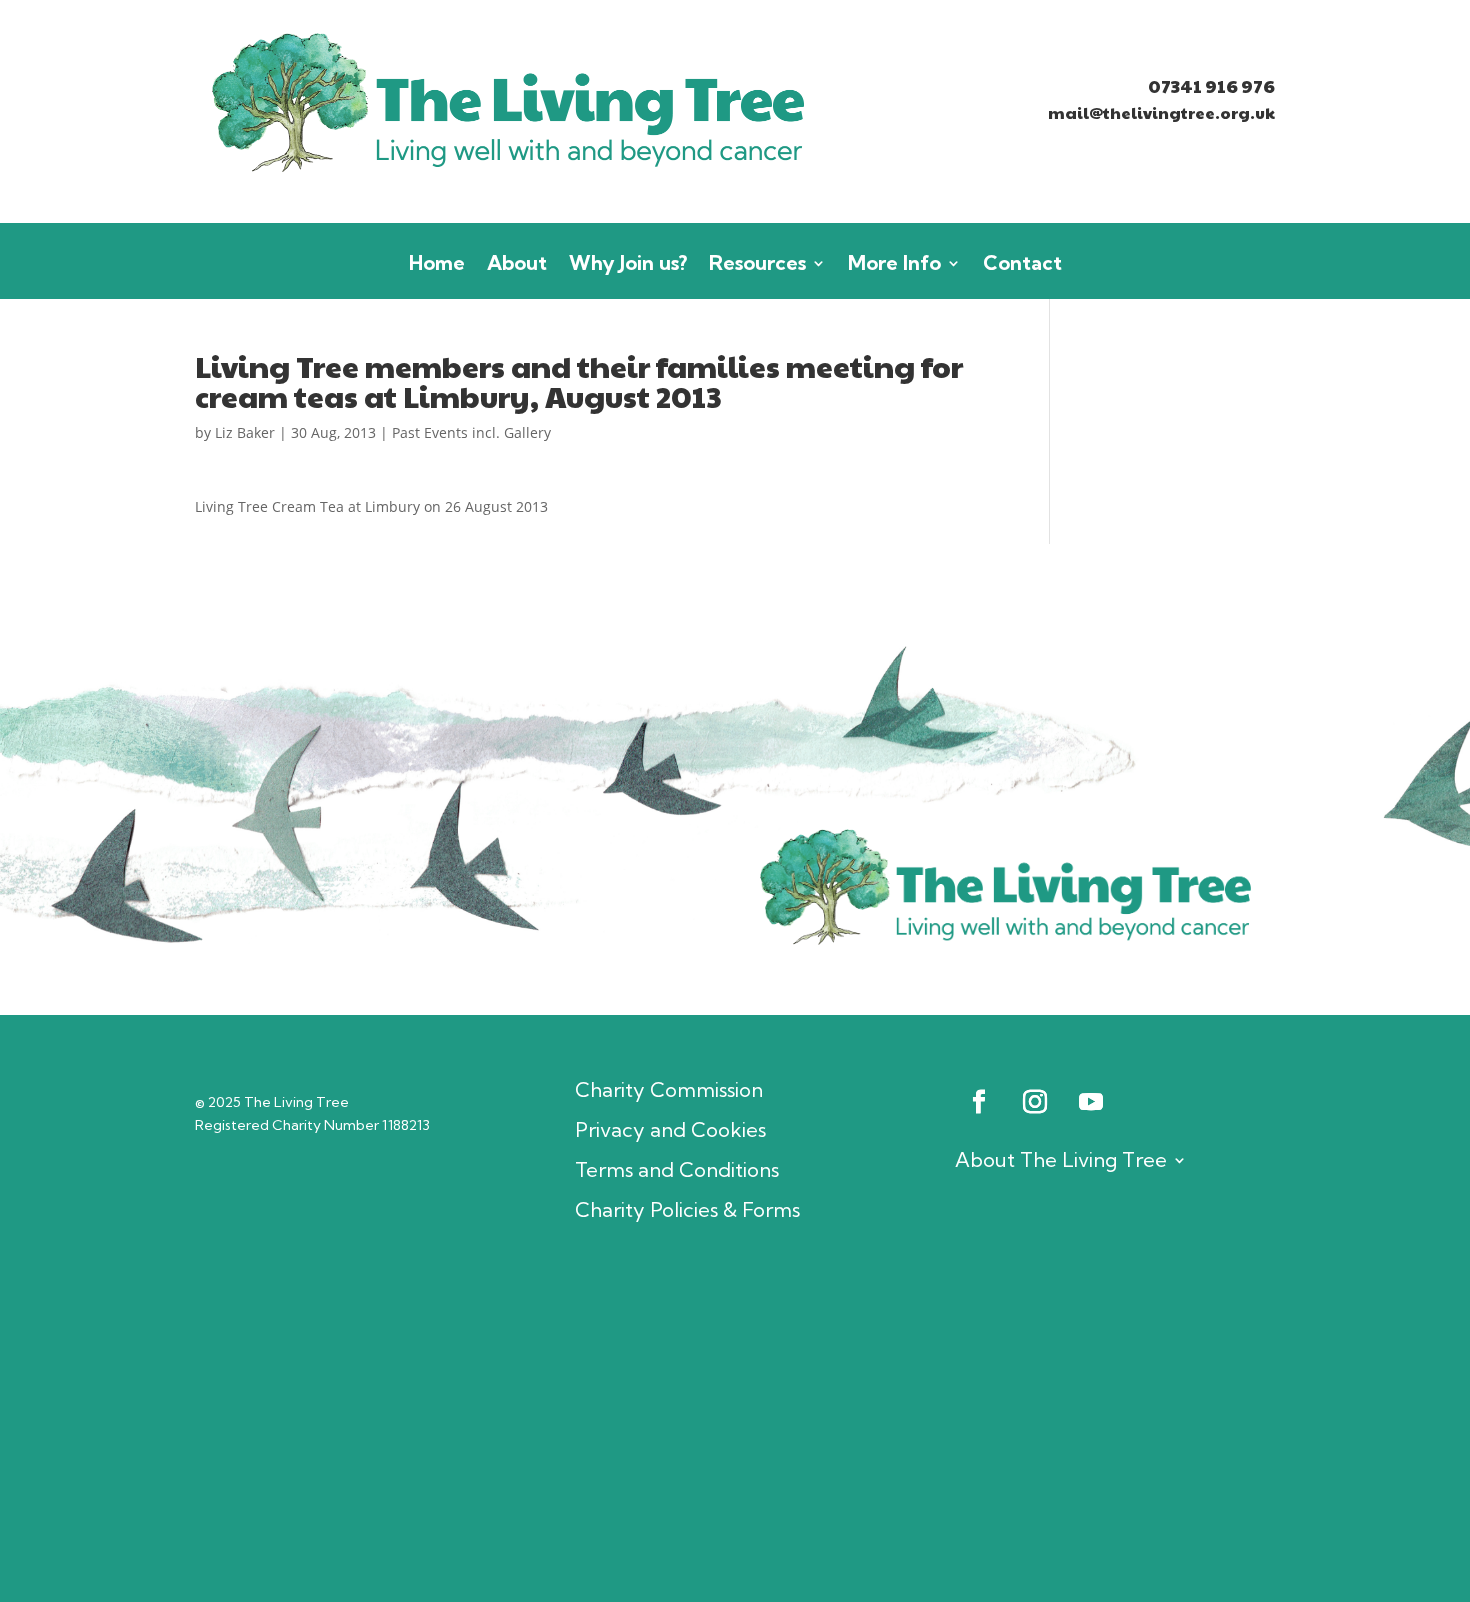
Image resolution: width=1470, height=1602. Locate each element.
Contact (1022, 265)
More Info (894, 265)
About (517, 265)
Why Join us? (628, 265)
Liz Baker (245, 432)
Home (437, 265)
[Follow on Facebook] (979, 1102)
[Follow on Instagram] (1035, 1102)
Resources (757, 265)
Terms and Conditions (677, 1170)
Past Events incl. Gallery (471, 432)
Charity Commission (669, 1090)
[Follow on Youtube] (1091, 1102)
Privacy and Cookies (670, 1130)
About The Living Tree (1061, 1159)
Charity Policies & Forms (687, 1210)
